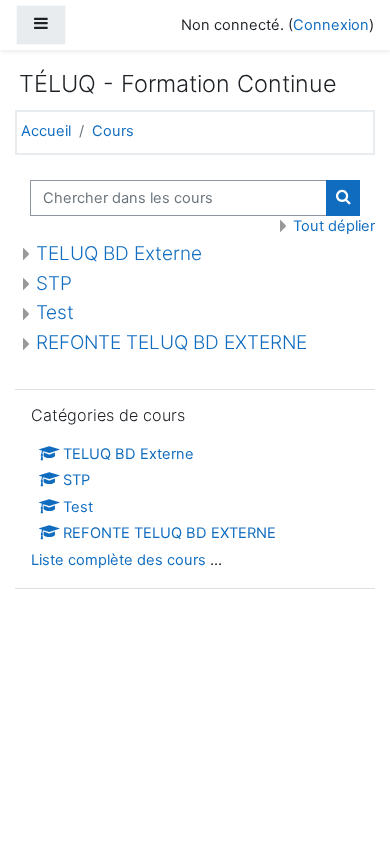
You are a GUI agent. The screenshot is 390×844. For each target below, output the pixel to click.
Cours (113, 131)
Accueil (46, 131)
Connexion (331, 25)
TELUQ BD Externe (119, 253)
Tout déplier (334, 226)
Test (55, 312)
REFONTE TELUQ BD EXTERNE (171, 342)
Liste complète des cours (118, 560)
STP (54, 283)
